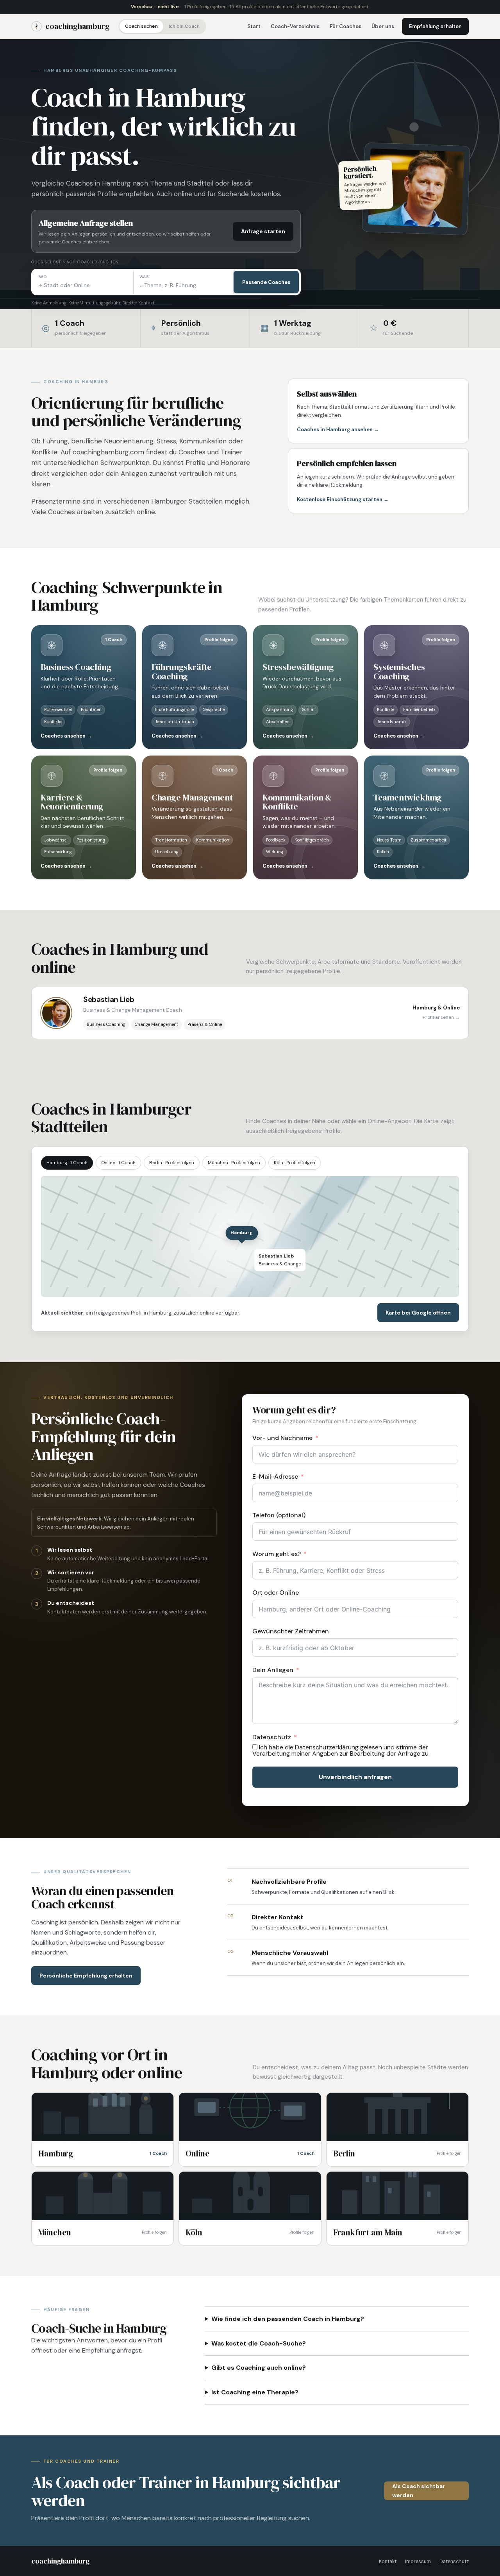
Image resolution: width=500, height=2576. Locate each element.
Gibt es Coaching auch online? (259, 2368)
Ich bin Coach (184, 26)
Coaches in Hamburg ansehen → (338, 430)
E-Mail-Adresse (275, 1476)
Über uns (383, 26)
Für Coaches (346, 26)
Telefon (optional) (279, 1515)
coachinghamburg (78, 26)
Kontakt (388, 2562)
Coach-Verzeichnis (295, 26)
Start (254, 26)
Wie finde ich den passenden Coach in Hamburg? (288, 2319)
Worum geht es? (277, 1554)
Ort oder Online (276, 1593)
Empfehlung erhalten (435, 26)
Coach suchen (141, 26)
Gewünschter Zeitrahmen (291, 1631)
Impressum (418, 2562)
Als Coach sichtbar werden (419, 2491)
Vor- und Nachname (282, 1438)
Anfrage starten (263, 231)
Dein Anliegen (273, 1670)
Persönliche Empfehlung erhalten (86, 1976)
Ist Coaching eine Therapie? (255, 2392)
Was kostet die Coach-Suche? (259, 2343)
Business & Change (280, 1260)
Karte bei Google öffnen (418, 1313)
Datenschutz (272, 1737)
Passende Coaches (266, 282)
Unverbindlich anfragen (355, 1777)
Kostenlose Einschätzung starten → (343, 499)
